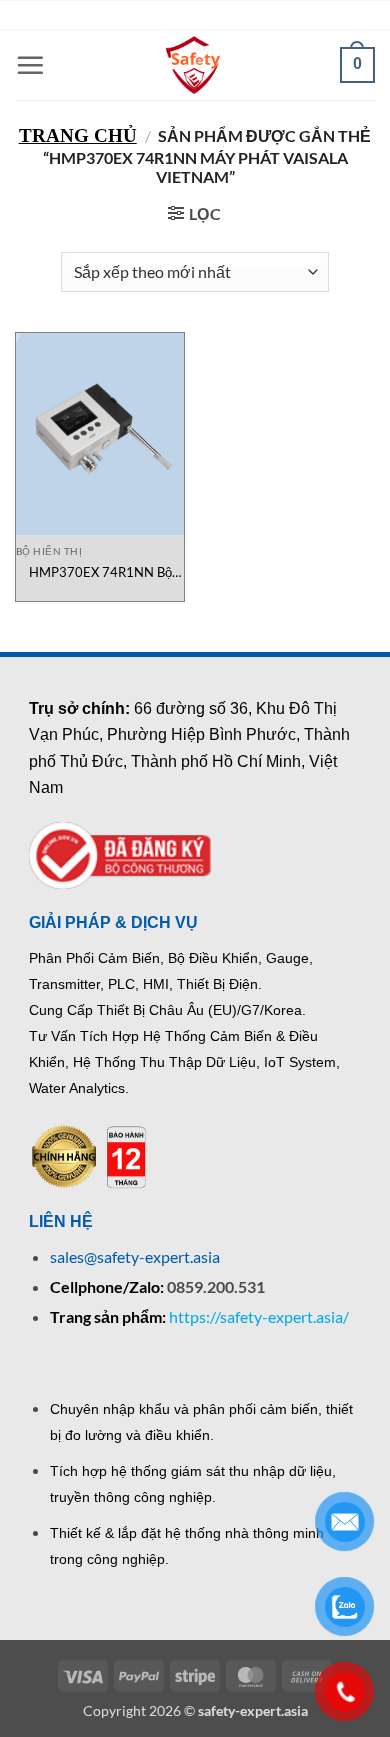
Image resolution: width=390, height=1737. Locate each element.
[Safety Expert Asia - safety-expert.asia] (195, 65)
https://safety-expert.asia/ (259, 1316)
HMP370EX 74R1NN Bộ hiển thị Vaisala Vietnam (100, 572)
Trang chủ (78, 135)
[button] (30, 65)
